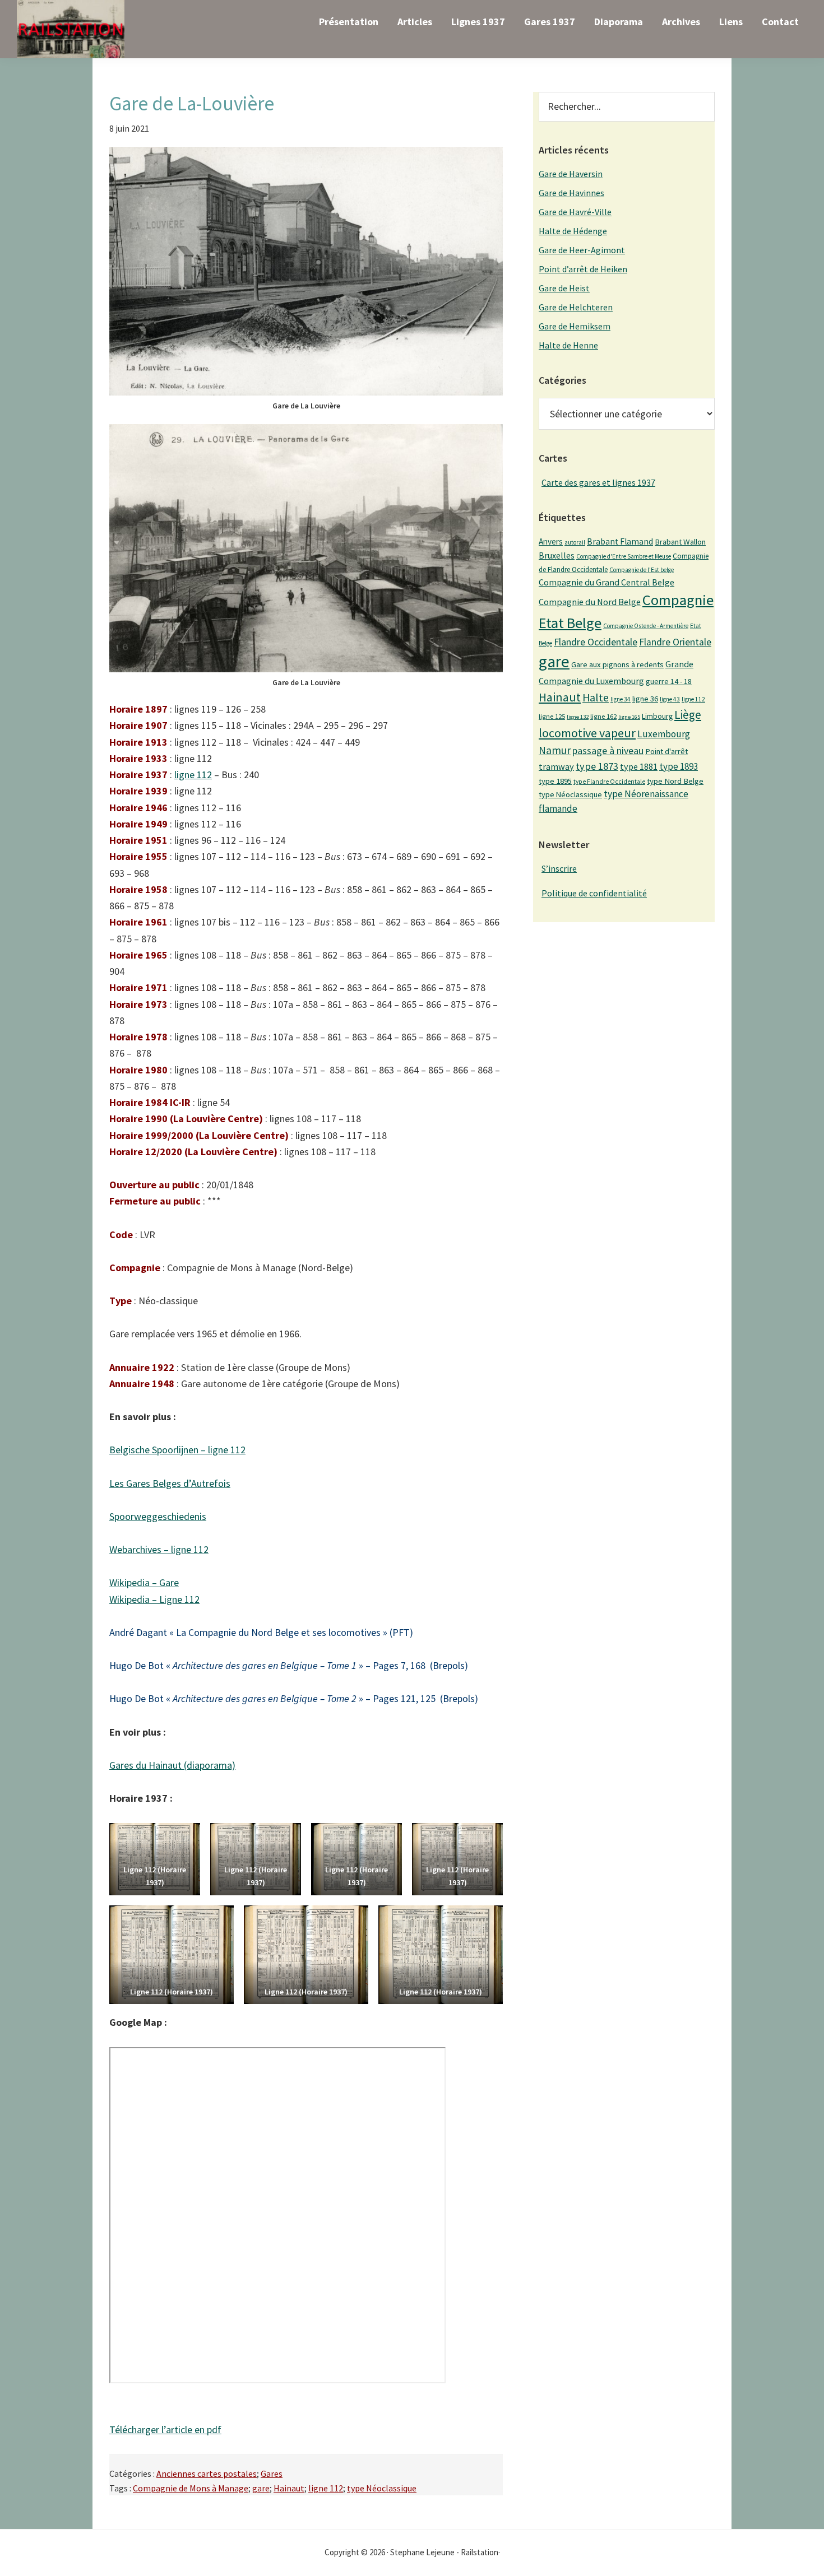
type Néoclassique (382, 2488)
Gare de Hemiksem (575, 326)
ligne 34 (621, 699)
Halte (596, 697)
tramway (556, 766)
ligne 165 (629, 717)
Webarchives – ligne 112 (159, 1549)
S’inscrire (559, 868)
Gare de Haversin (571, 174)
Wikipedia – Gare (144, 1582)
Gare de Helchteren (576, 307)
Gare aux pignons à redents (617, 664)
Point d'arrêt (666, 751)
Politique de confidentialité (594, 893)
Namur (555, 750)
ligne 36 (645, 699)
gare (261, 2488)
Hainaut (289, 2488)
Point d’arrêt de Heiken (583, 269)
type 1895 (555, 781)
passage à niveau (608, 750)
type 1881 (639, 766)
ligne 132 (578, 717)
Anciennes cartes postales (207, 2473)
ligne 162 (603, 716)
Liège (688, 715)
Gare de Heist (564, 288)
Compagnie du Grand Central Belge (607, 582)
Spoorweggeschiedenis (158, 1516)
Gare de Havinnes (571, 193)
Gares (272, 2473)
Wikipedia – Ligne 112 (154, 1599)
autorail (575, 542)
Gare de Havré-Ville (575, 212)
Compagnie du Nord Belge (590, 602)
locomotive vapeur (587, 733)
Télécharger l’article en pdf (165, 2429)
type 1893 (679, 766)
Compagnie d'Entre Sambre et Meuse (624, 556)
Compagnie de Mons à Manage (191, 2488)
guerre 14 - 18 (669, 681)
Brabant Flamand (620, 541)
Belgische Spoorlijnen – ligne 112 (177, 1450)
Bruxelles (557, 555)
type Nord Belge (675, 781)
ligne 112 (193, 775)
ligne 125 (552, 716)
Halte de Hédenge (573, 231)
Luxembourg (664, 734)
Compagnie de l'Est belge (642, 570)
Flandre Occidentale (596, 642)
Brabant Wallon (680, 542)
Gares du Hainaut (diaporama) (172, 1765)
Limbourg (657, 716)
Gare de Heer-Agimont (582, 250)
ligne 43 (670, 699)
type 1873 (597, 766)
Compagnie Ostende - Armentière (646, 626)
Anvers (551, 541)
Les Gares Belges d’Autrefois (170, 1483)
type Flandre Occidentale (609, 782)
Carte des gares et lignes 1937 (598, 482)
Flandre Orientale (675, 642)
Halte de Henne (568, 345)
